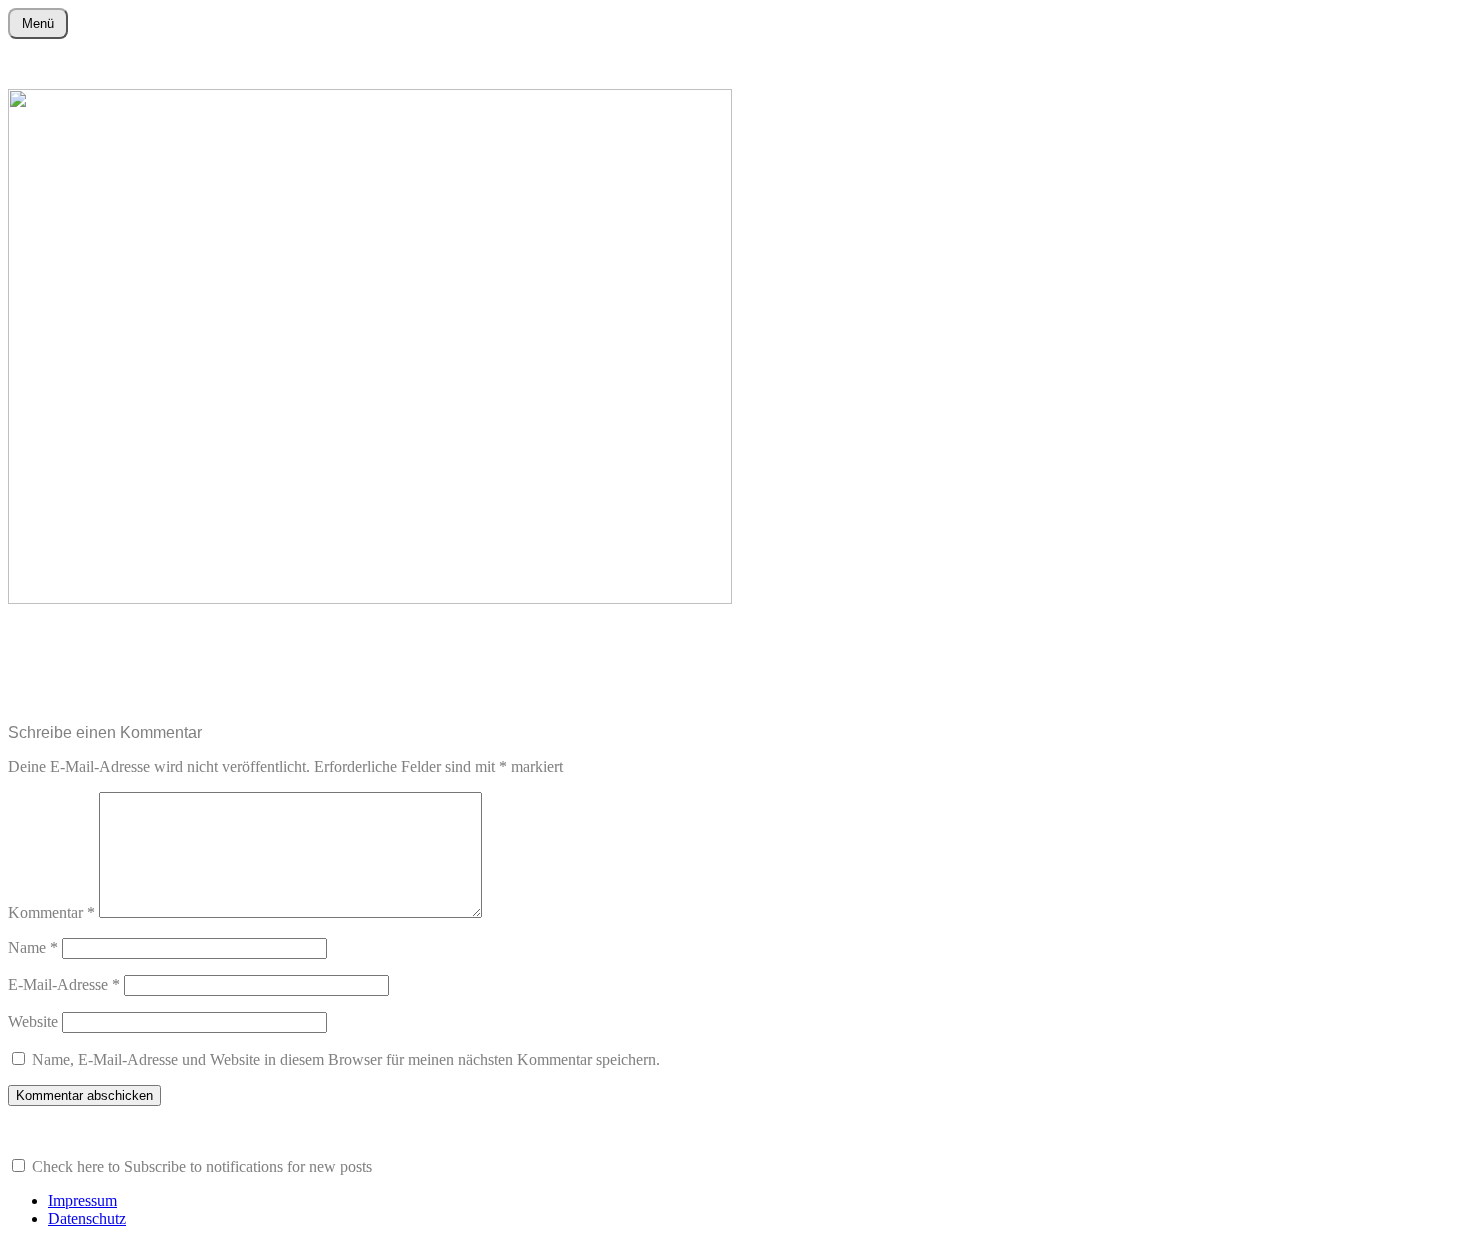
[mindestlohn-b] (370, 598)
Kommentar (51, 912)
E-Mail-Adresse (64, 984)
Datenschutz (87, 1218)
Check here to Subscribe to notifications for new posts (200, 1166)
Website (33, 1021)
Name (33, 947)
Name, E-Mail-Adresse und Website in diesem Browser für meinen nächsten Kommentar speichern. (346, 1059)
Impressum (82, 1200)
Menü (38, 23)
